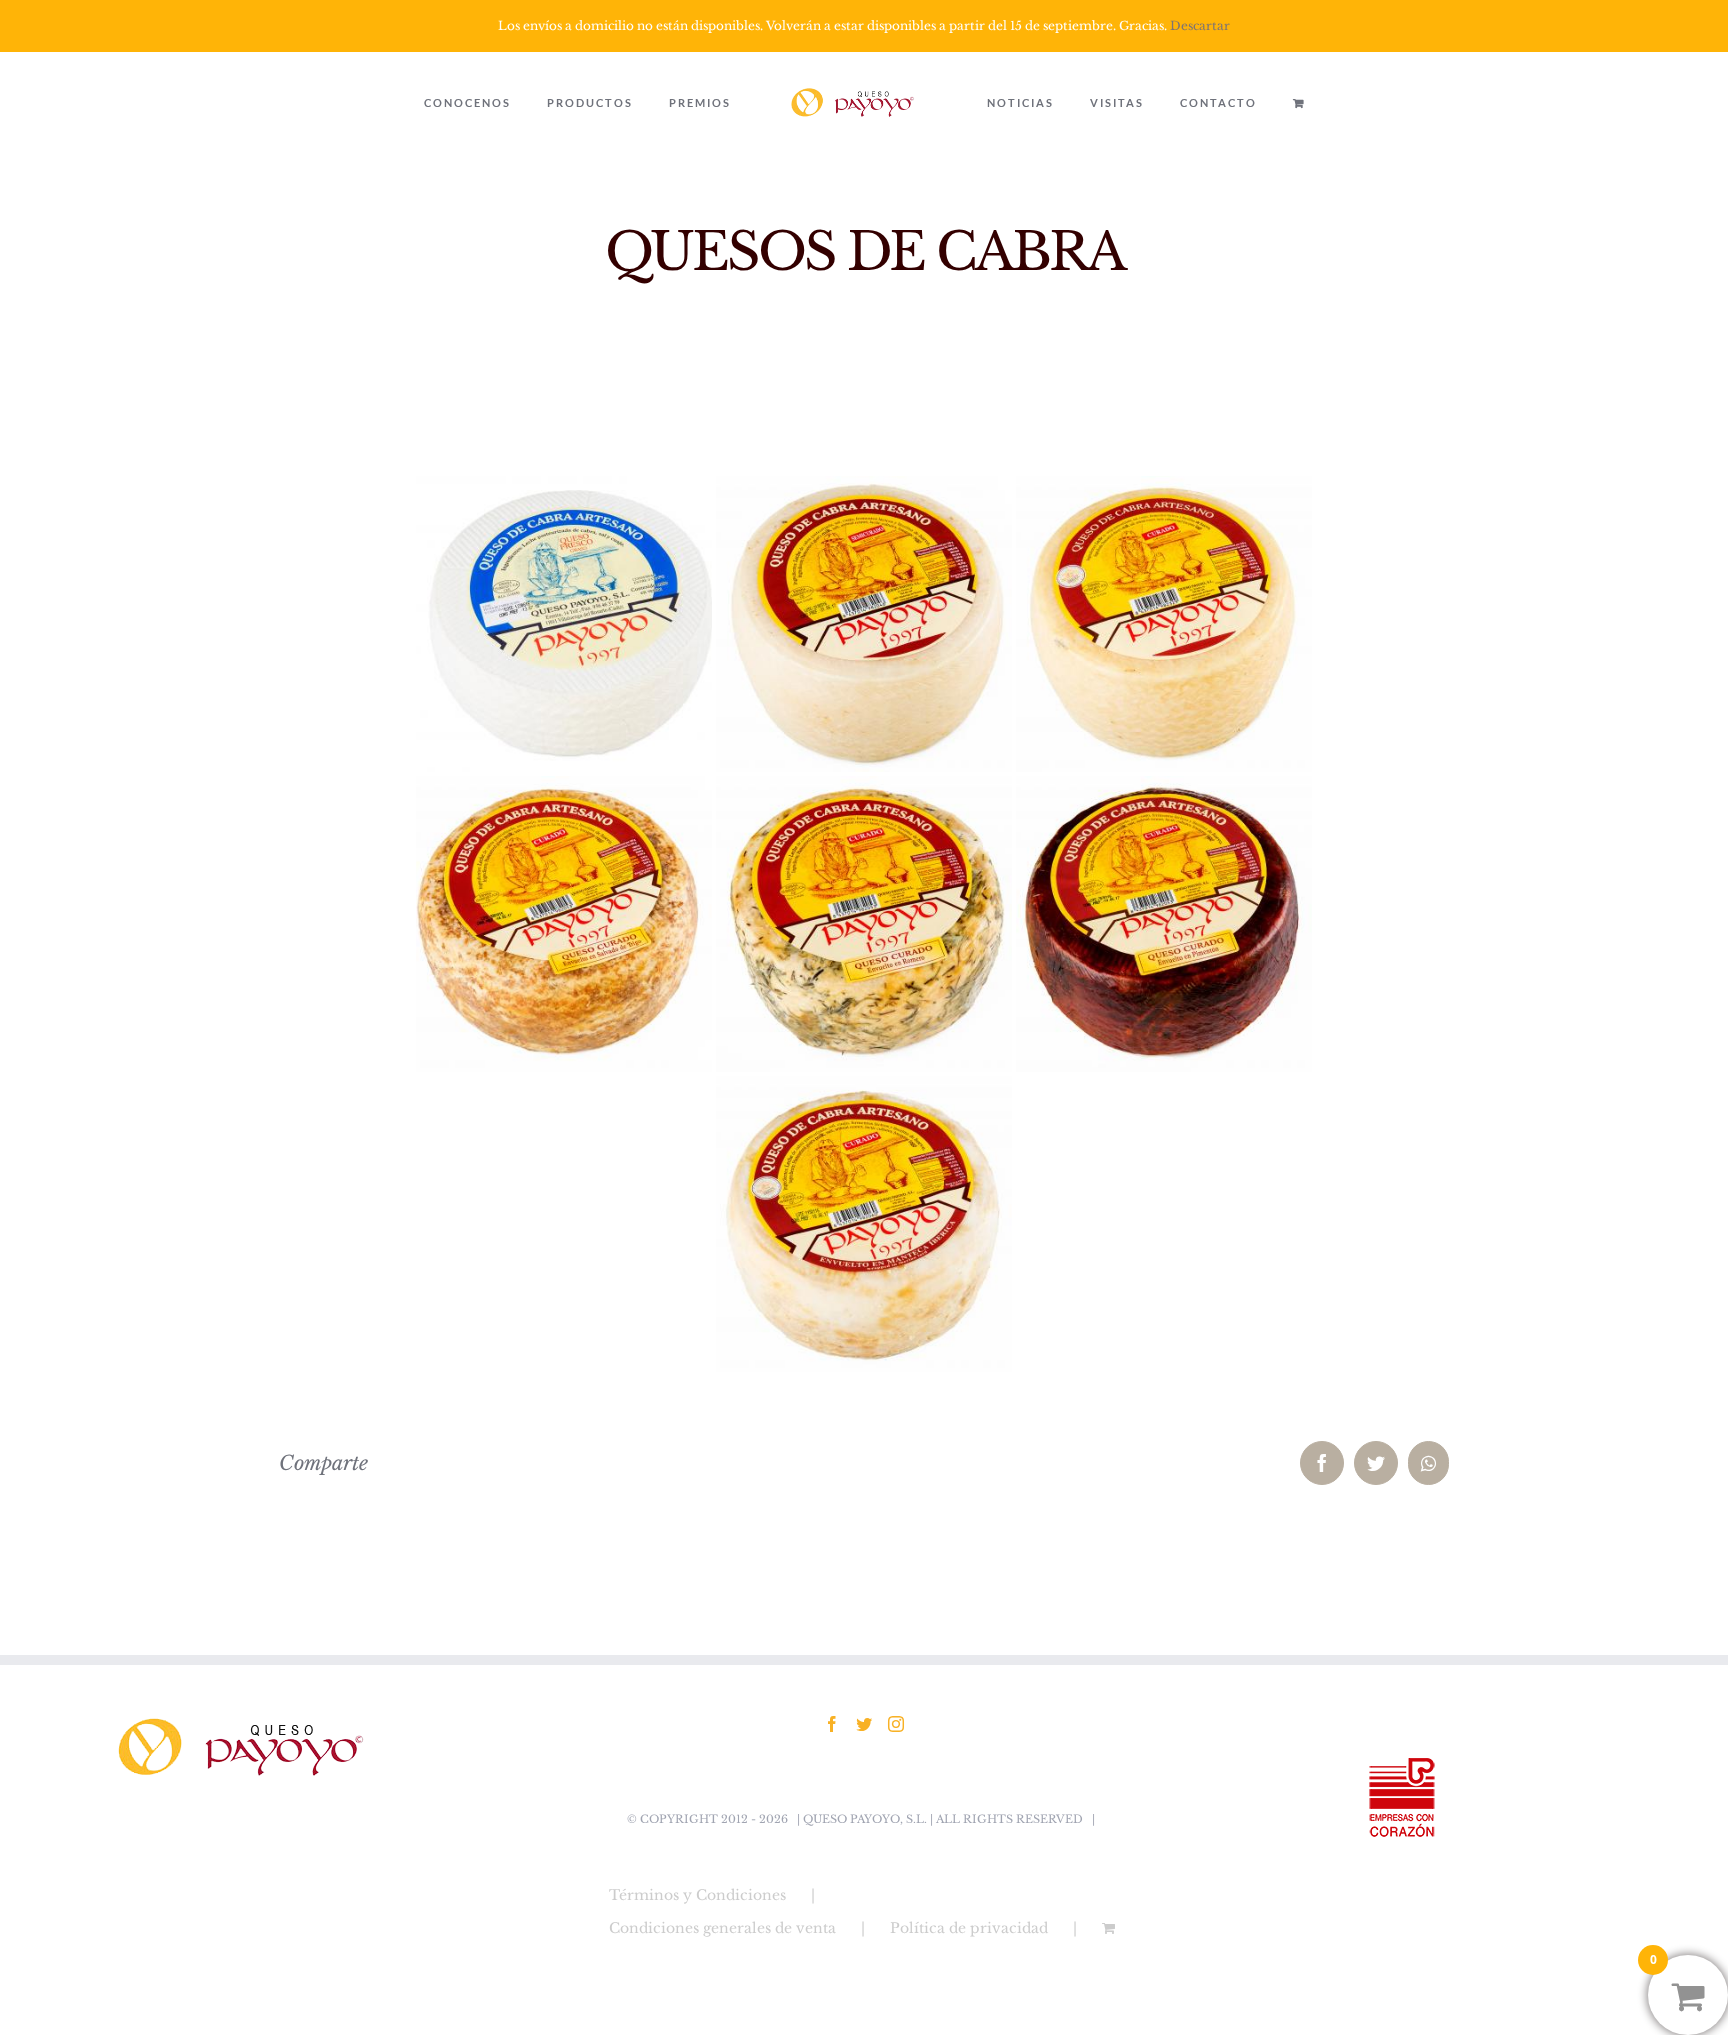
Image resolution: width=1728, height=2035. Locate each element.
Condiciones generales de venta (722, 1928)
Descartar (1200, 25)
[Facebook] (832, 1724)
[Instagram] (896, 1724)
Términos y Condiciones (697, 1895)
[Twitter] (864, 1724)
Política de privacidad (969, 1928)
